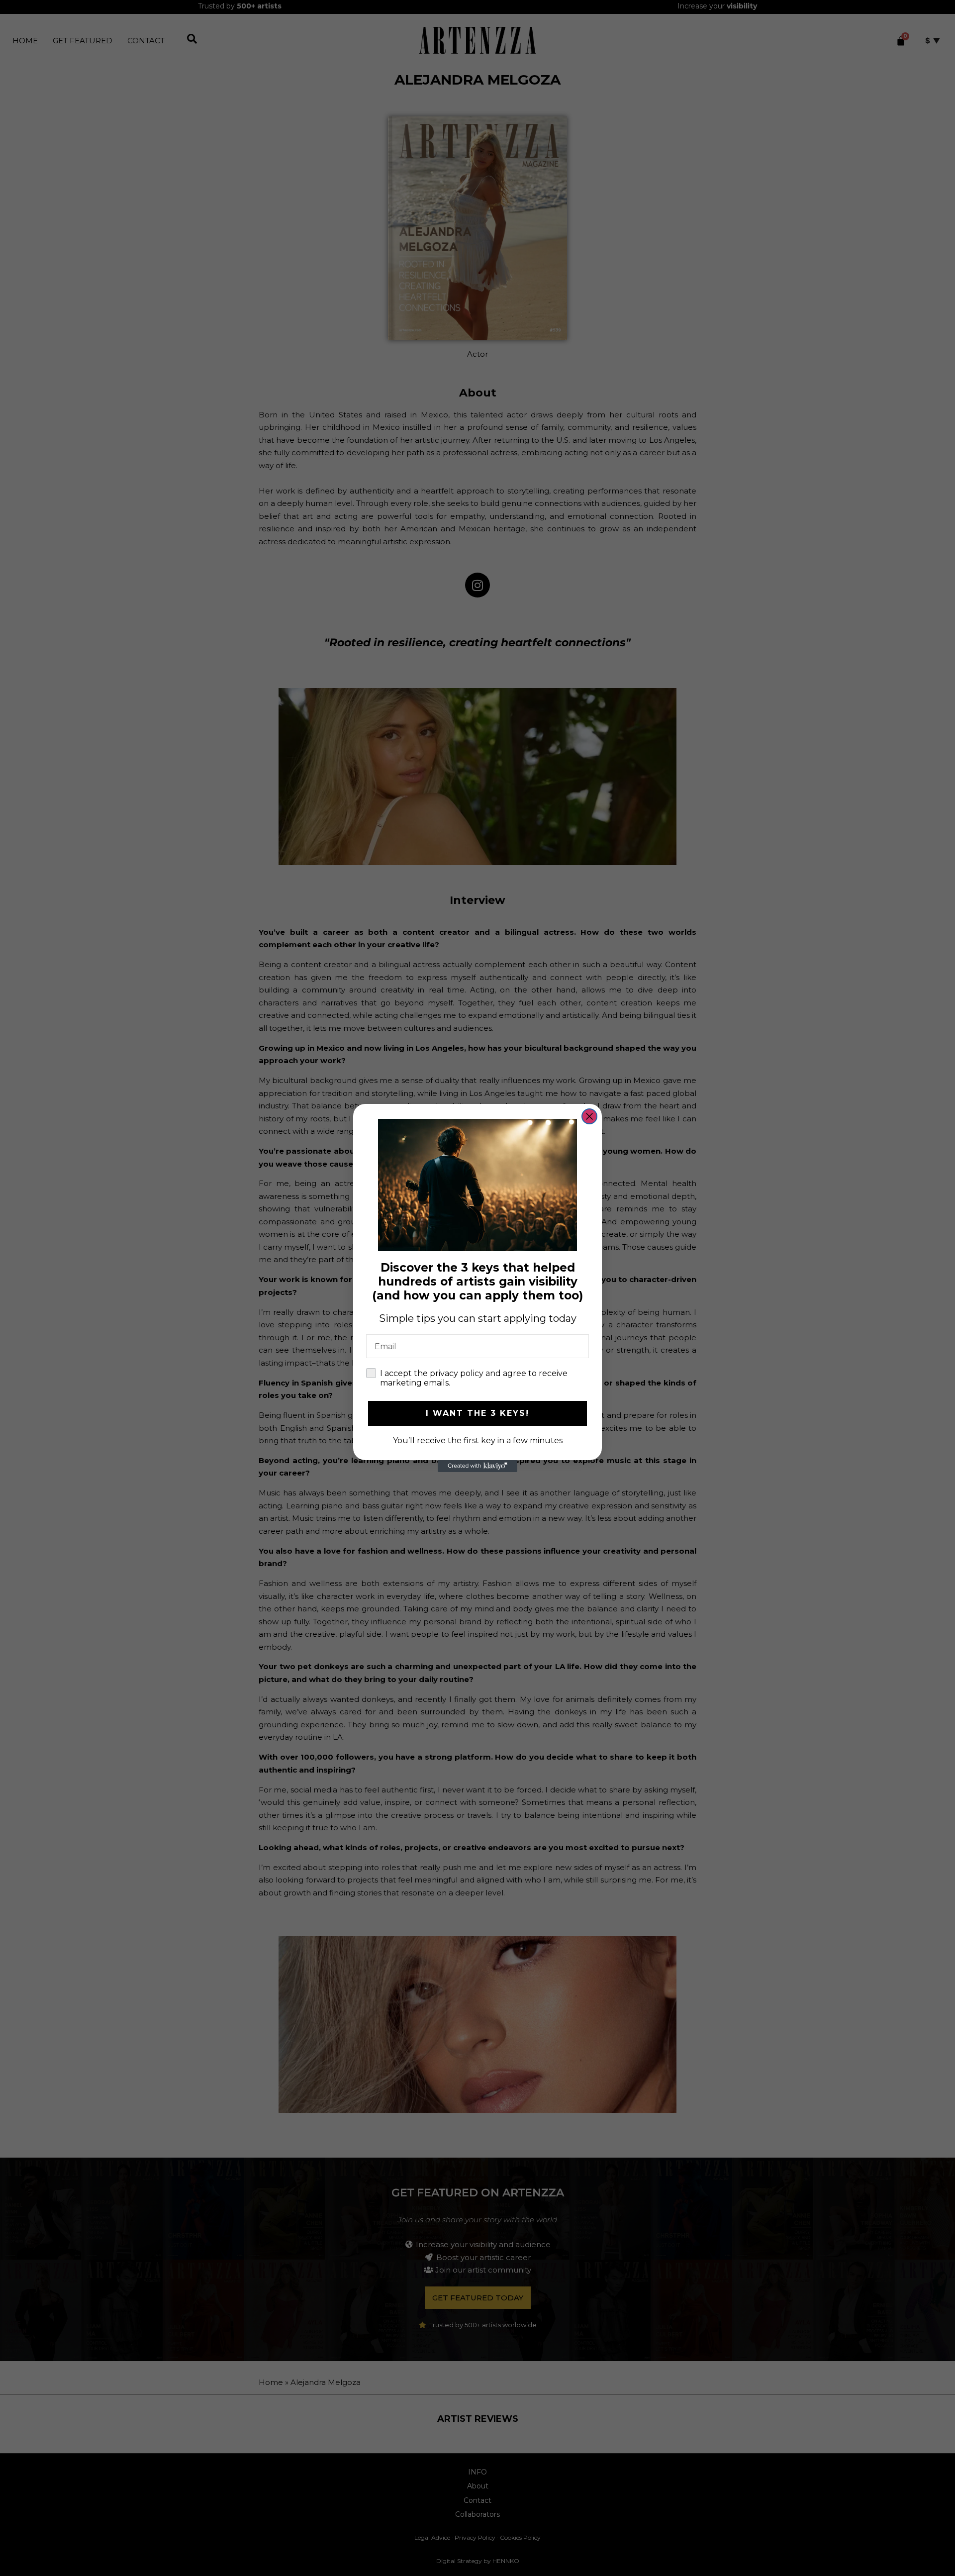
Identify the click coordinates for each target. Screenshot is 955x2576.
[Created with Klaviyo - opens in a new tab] (477, 1466)
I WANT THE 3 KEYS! (477, 1413)
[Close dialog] (589, 1116)
